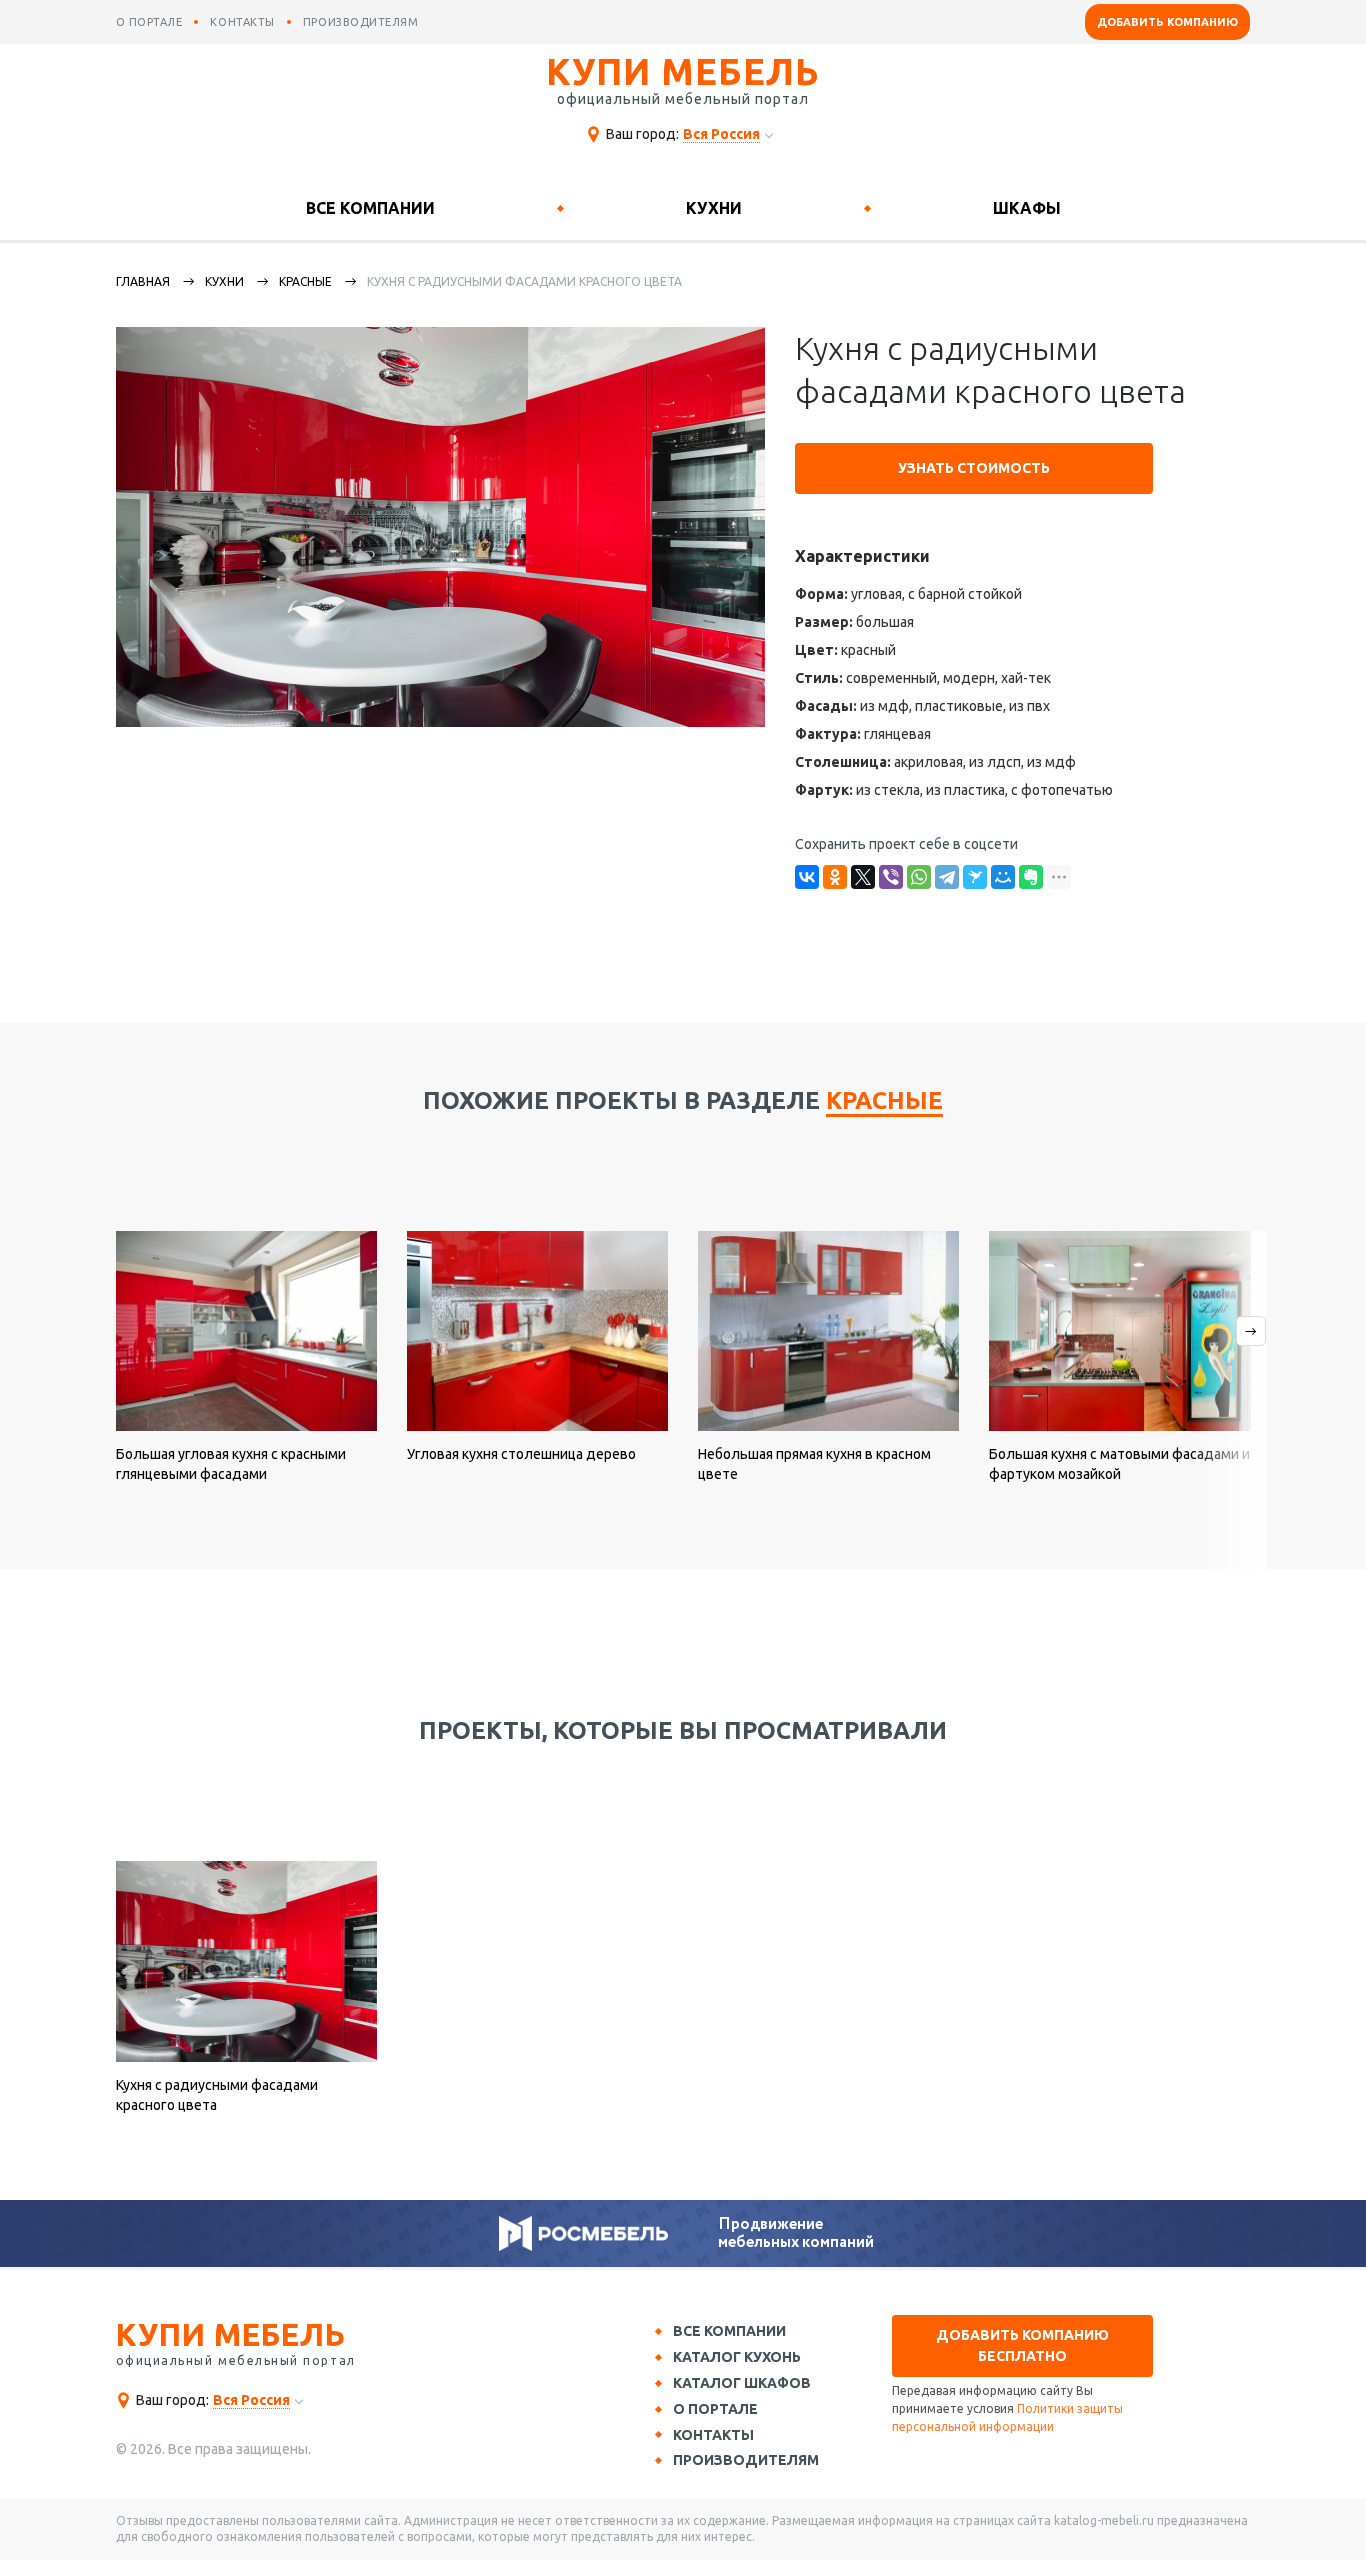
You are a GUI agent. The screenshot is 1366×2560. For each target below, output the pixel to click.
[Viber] (891, 877)
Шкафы (1027, 208)
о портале (149, 22)
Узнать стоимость (974, 468)
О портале (715, 2409)
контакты (242, 22)
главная (143, 281)
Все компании (370, 208)
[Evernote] (1031, 877)
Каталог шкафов (742, 2383)
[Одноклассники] (835, 877)
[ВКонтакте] (807, 877)
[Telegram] (947, 877)
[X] (863, 877)
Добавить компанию (1167, 22)
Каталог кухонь (737, 2357)
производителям (361, 22)
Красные (305, 281)
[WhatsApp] (919, 877)
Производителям (746, 2460)
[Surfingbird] (975, 877)
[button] (1228, 1400)
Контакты (713, 2435)
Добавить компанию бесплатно (1022, 2345)
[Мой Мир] (1003, 877)
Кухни (714, 208)
